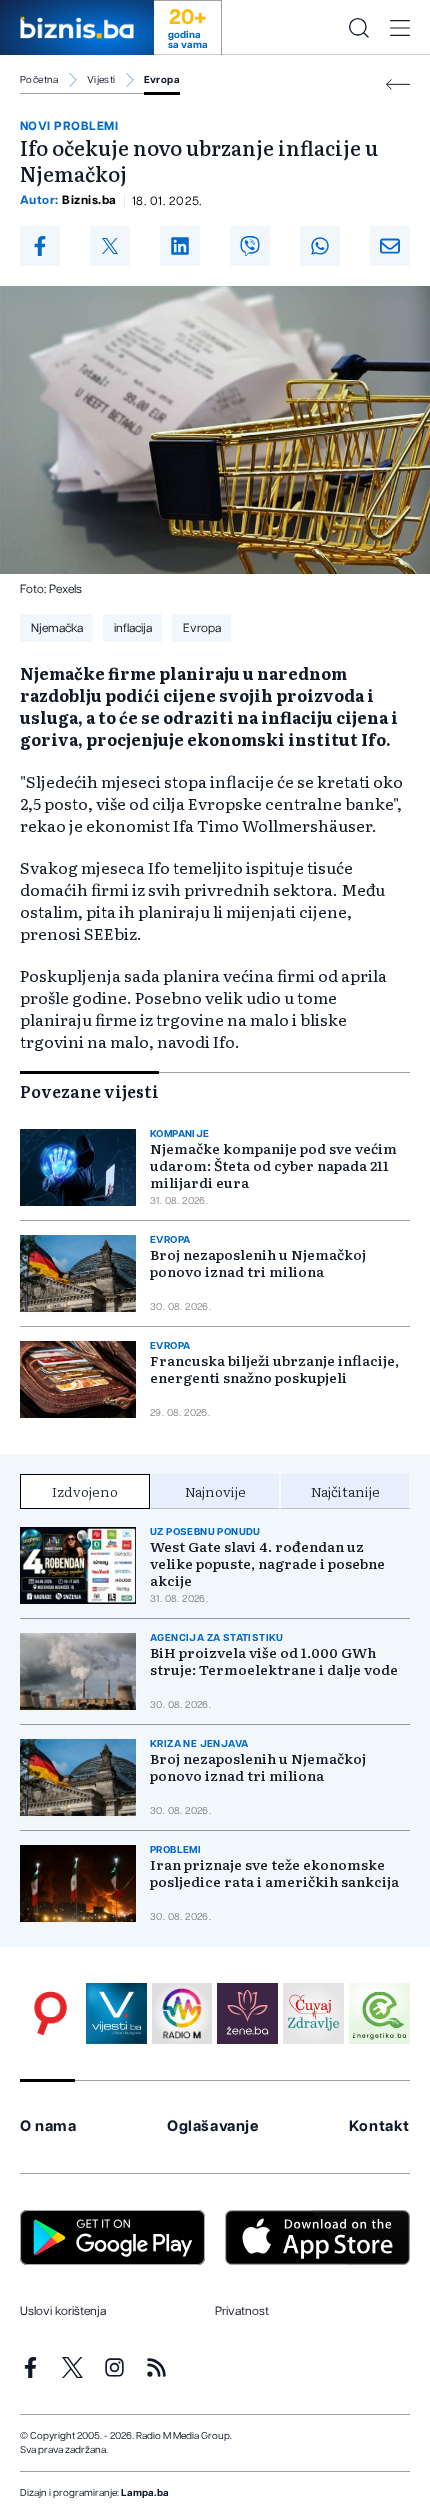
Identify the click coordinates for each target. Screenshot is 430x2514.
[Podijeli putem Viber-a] (250, 246)
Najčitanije (345, 1491)
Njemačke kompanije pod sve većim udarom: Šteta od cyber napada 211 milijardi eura (273, 1165)
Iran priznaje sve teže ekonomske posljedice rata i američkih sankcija (274, 1873)
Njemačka (57, 628)
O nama (48, 2126)
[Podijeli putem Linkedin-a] (180, 246)
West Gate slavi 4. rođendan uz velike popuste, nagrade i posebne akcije (267, 1563)
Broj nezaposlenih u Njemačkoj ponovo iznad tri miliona (258, 1263)
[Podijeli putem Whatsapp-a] (320, 246)
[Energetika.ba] (379, 2013)
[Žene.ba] (247, 2013)
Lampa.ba (145, 2493)
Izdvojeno (85, 1491)
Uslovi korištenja (63, 2311)
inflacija (133, 628)
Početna (39, 80)
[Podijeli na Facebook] (40, 246)
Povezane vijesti (89, 1091)
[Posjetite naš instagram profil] (114, 2367)
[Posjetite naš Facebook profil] (30, 2367)
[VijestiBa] (116, 2013)
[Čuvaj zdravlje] (313, 2013)
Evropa (162, 80)
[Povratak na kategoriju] (398, 84)
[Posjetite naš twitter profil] (72, 2367)
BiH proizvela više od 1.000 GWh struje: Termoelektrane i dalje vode (274, 1661)
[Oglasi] (50, 2013)
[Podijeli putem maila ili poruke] (390, 246)
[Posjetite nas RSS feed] (156, 2367)
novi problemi (69, 126)
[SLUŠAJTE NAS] (182, 2013)
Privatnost (242, 2311)
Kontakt (379, 2126)
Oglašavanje (213, 2126)
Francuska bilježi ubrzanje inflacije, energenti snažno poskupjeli (274, 1369)
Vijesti (101, 80)
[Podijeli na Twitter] (110, 246)
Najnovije (215, 1491)
